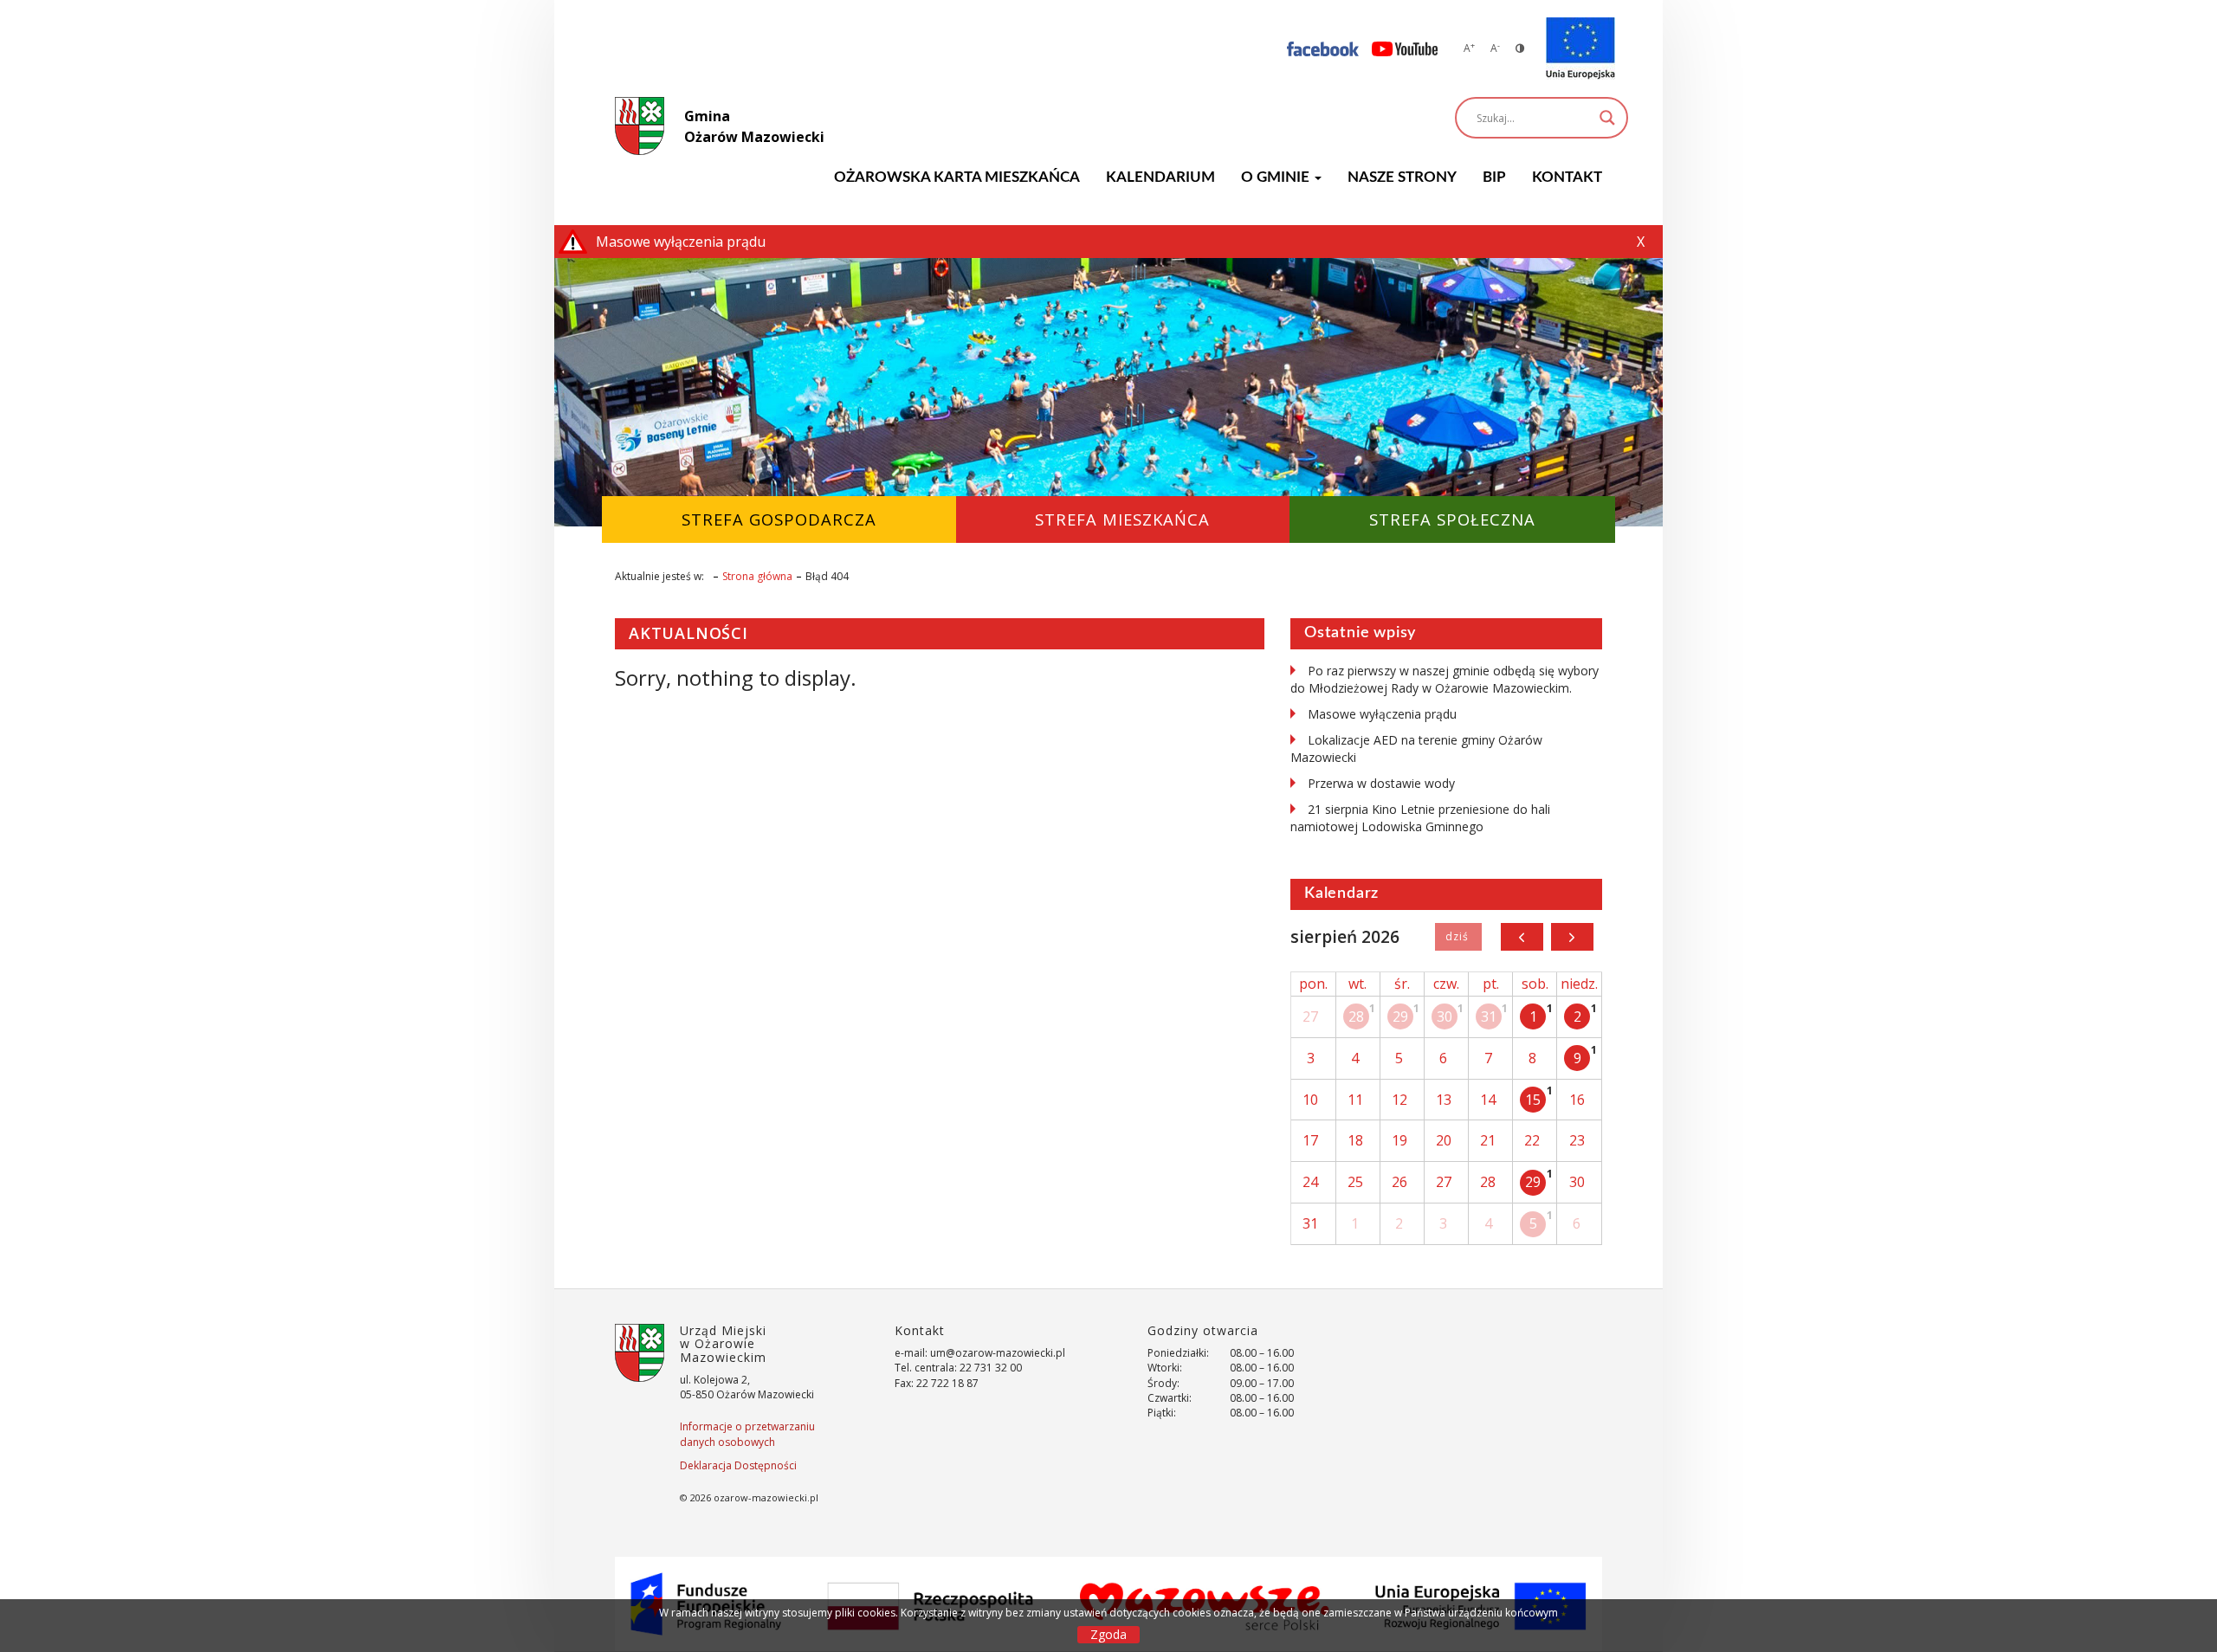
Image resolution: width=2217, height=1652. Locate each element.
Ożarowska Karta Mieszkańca (957, 177)
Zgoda (1108, 1634)
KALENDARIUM (1160, 177)
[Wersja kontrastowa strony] (1520, 48)
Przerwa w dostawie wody (1381, 783)
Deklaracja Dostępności (738, 1465)
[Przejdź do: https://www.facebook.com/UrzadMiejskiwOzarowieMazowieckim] (1323, 48)
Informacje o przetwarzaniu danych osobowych (747, 1434)
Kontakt (1567, 177)
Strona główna (757, 576)
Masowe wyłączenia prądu (1382, 714)
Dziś (1458, 937)
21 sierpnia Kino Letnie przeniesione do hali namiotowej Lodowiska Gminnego (1420, 818)
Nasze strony (1402, 177)
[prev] (1522, 937)
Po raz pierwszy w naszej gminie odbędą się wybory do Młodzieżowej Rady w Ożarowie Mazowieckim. (1445, 679)
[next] (1572, 937)
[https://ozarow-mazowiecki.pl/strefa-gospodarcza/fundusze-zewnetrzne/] (1580, 48)
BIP (1494, 177)
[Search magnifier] (1607, 118)
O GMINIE (1277, 177)
